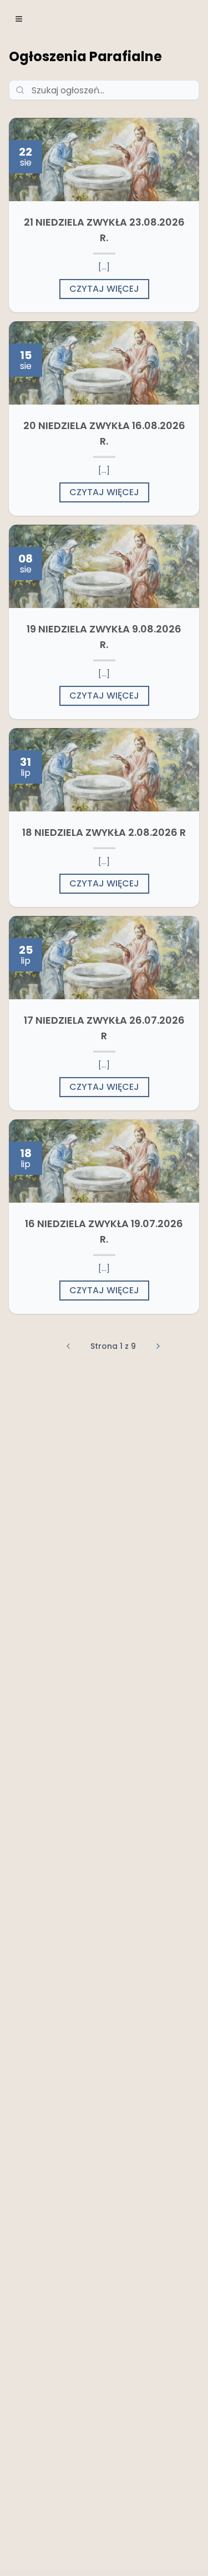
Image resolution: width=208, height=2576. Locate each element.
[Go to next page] (158, 1346)
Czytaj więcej (104, 289)
